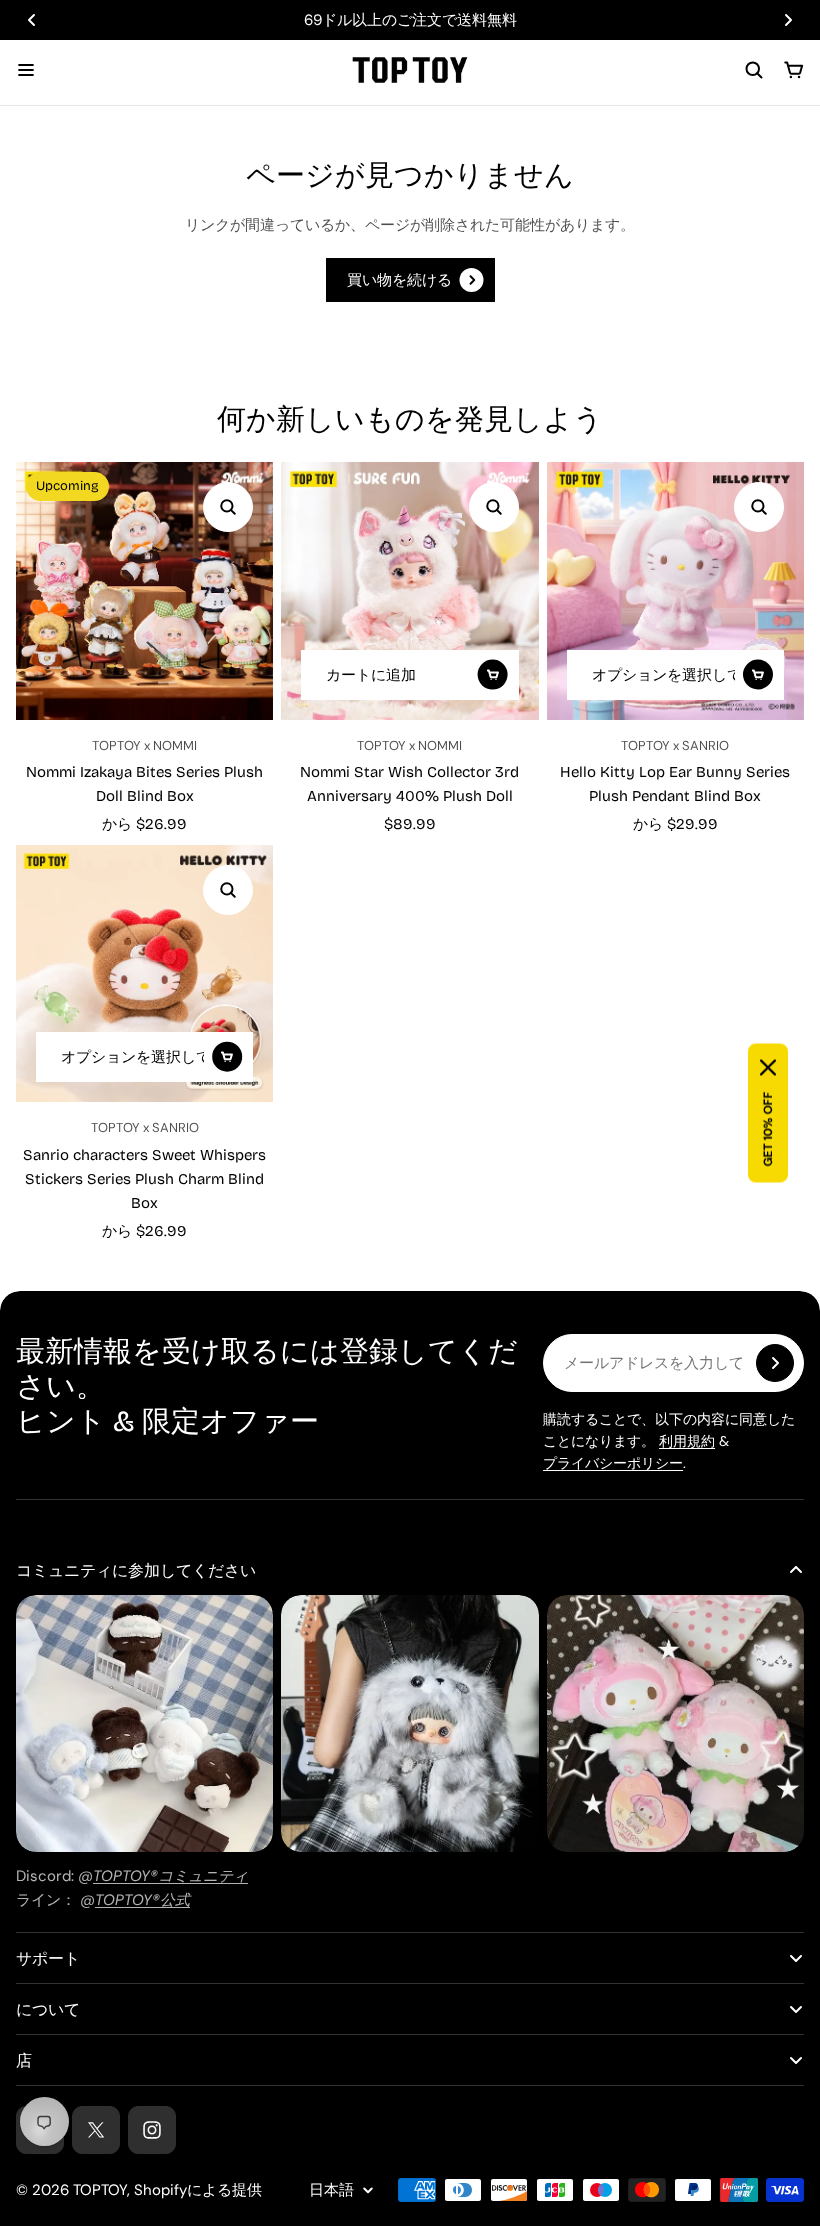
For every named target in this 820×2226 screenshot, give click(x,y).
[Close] (768, 1068)
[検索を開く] (754, 70)
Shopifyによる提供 (198, 2190)
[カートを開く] (794, 70)
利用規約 (687, 1441)
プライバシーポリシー (613, 1463)
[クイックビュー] (228, 507)
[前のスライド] (32, 20)
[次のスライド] (788, 20)
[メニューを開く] (26, 70)
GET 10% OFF (768, 1129)
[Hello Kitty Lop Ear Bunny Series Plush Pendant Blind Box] (675, 590)
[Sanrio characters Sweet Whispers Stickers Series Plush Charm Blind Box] (144, 973)
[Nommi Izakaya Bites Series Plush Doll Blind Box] (144, 590)
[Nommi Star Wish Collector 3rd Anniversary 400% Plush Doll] (409, 590)
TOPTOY (100, 2190)
